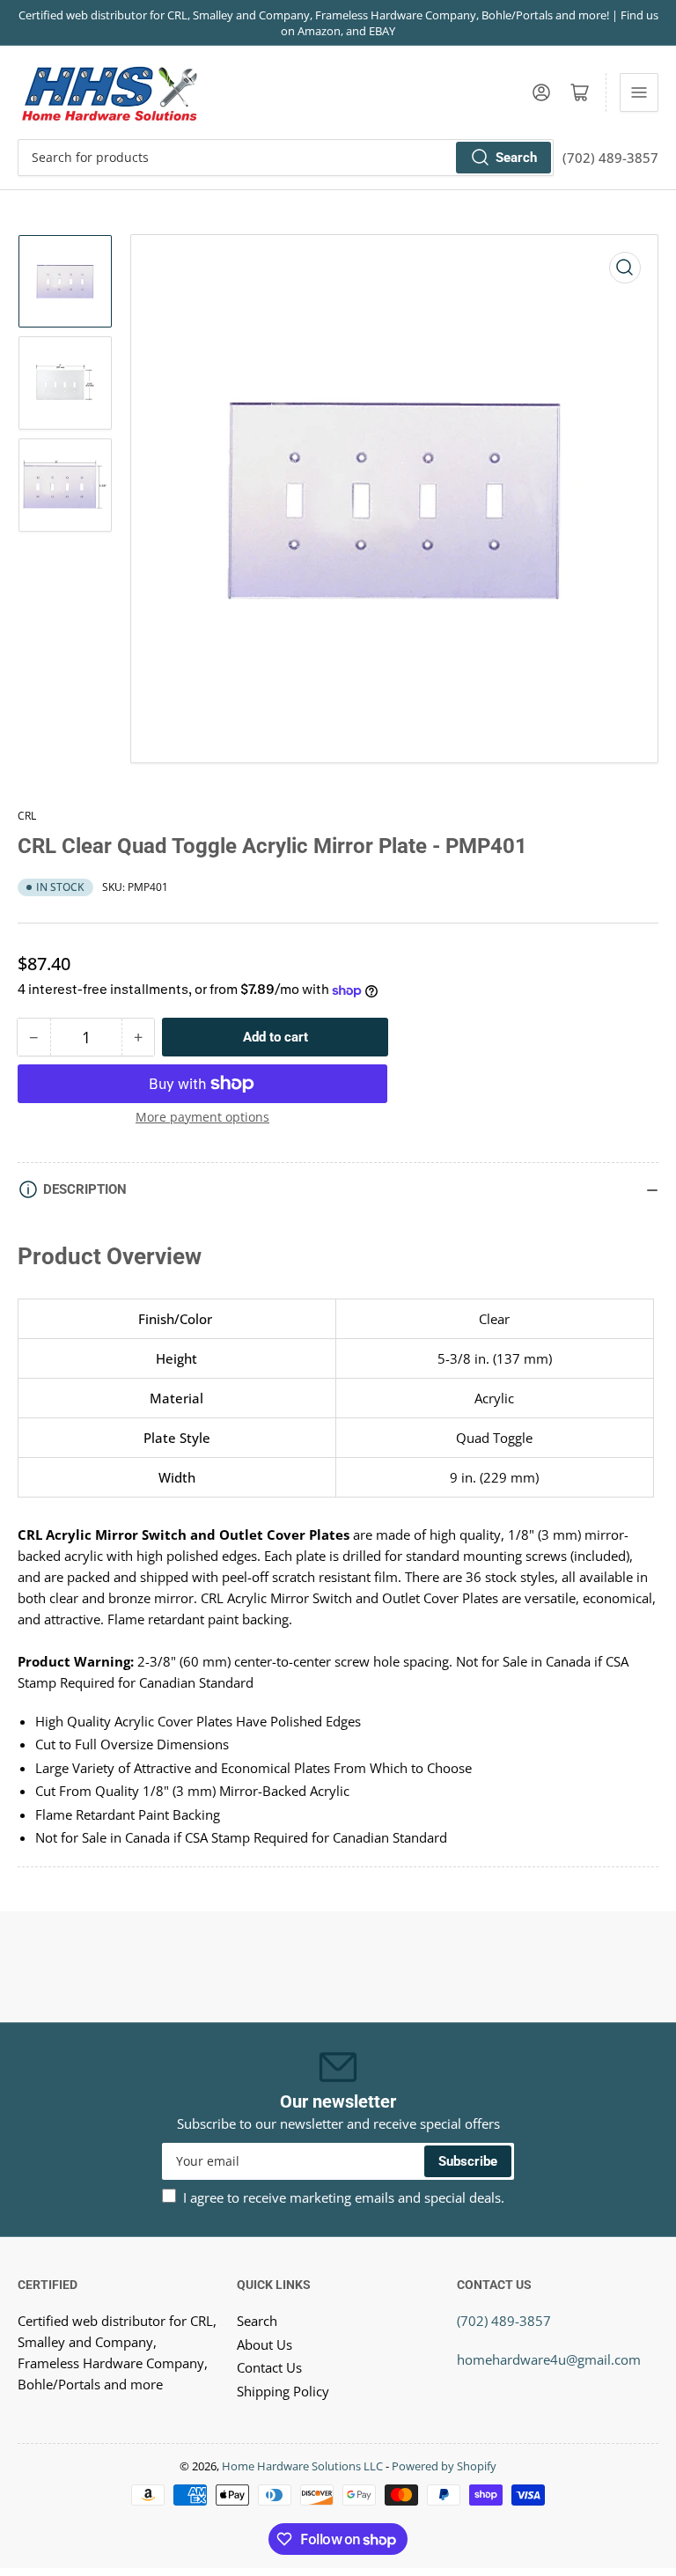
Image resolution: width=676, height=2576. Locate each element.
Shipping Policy (283, 2391)
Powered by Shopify (444, 2466)
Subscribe (468, 2161)
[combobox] (286, 158)
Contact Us (269, 2367)
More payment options (202, 1117)
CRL (27, 816)
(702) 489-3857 (504, 2321)
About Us (265, 2344)
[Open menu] (639, 92)
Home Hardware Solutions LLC (302, 2466)
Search (516, 158)
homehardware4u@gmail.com (549, 2359)
